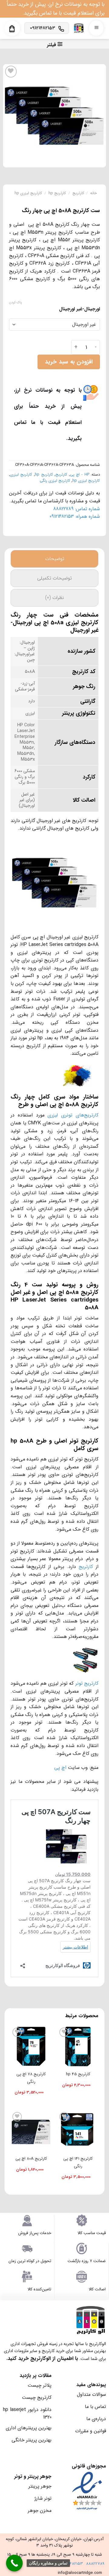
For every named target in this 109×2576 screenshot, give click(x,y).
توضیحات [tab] (55, 559)
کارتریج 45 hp (78, 2074)
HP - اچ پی (80, 475)
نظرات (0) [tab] (54, 598)
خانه (94, 193)
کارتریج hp (57, 193)
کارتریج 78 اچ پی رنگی (31, 2078)
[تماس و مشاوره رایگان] (14, 2563)
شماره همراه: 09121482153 (75, 516)
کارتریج (78, 193)
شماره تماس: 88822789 (77, 509)
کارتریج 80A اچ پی (31, 2159)
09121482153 (72, 2564)
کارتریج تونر (87, 1683)
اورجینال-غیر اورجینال (79, 309)
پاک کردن (15, 303)
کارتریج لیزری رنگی (55, 481)
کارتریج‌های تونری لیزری (73, 1115)
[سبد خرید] (12, 29)
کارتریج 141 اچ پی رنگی (78, 2162)
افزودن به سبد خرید (69, 362)
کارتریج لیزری (21, 475)
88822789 (95, 2564)
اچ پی (61, 1768)
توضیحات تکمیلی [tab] (54, 578)
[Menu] (96, 28)
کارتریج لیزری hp (28, 193)
